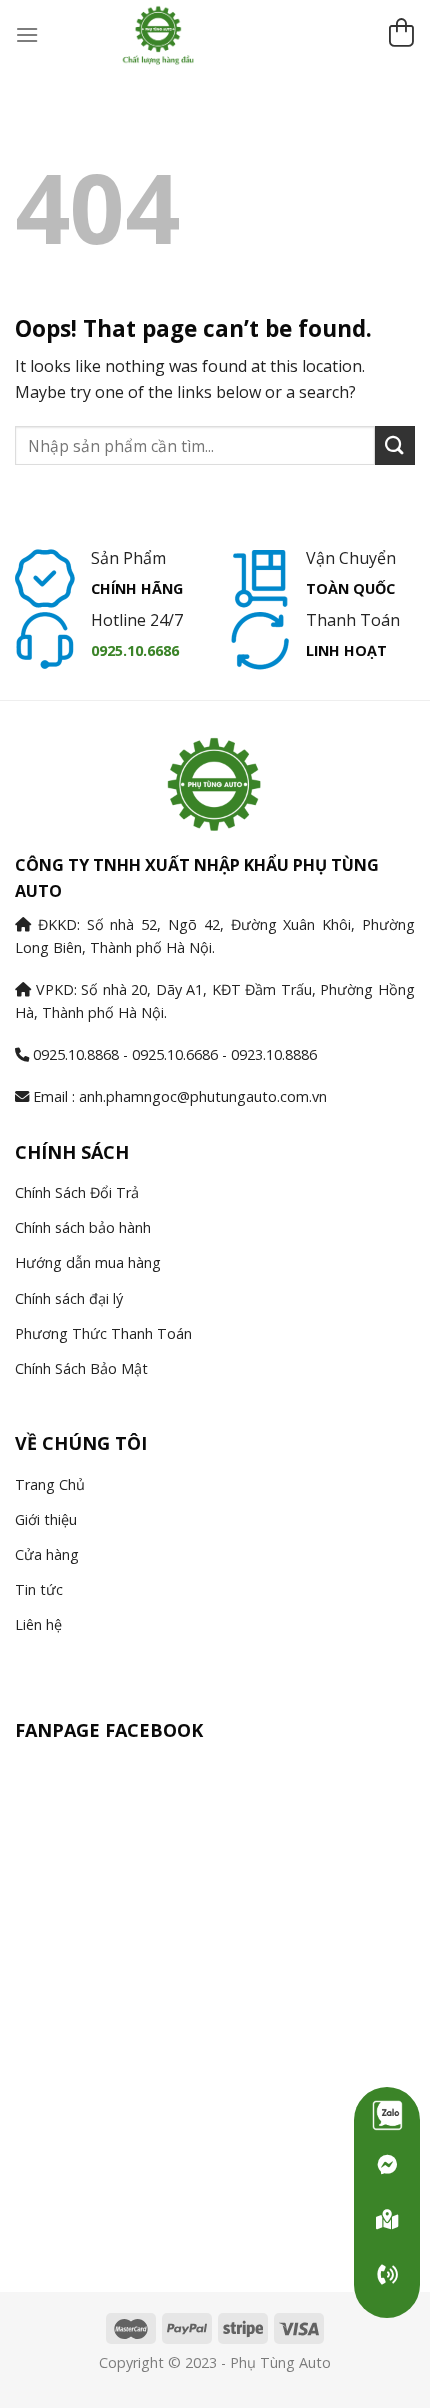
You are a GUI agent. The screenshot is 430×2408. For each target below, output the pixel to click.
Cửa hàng (47, 1554)
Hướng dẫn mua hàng (88, 1262)
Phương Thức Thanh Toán (103, 1333)
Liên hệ (38, 1624)
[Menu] (27, 34)
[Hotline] (387, 2275)
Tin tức (39, 1589)
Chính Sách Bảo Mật (81, 1368)
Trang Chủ (50, 1484)
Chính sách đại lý (69, 1298)
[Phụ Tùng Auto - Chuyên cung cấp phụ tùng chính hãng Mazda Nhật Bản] (215, 35)
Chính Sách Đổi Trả (77, 1192)
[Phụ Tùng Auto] (387, 2220)
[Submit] (395, 445)
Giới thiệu (46, 1519)
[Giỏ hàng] (401, 35)
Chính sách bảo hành (83, 1227)
